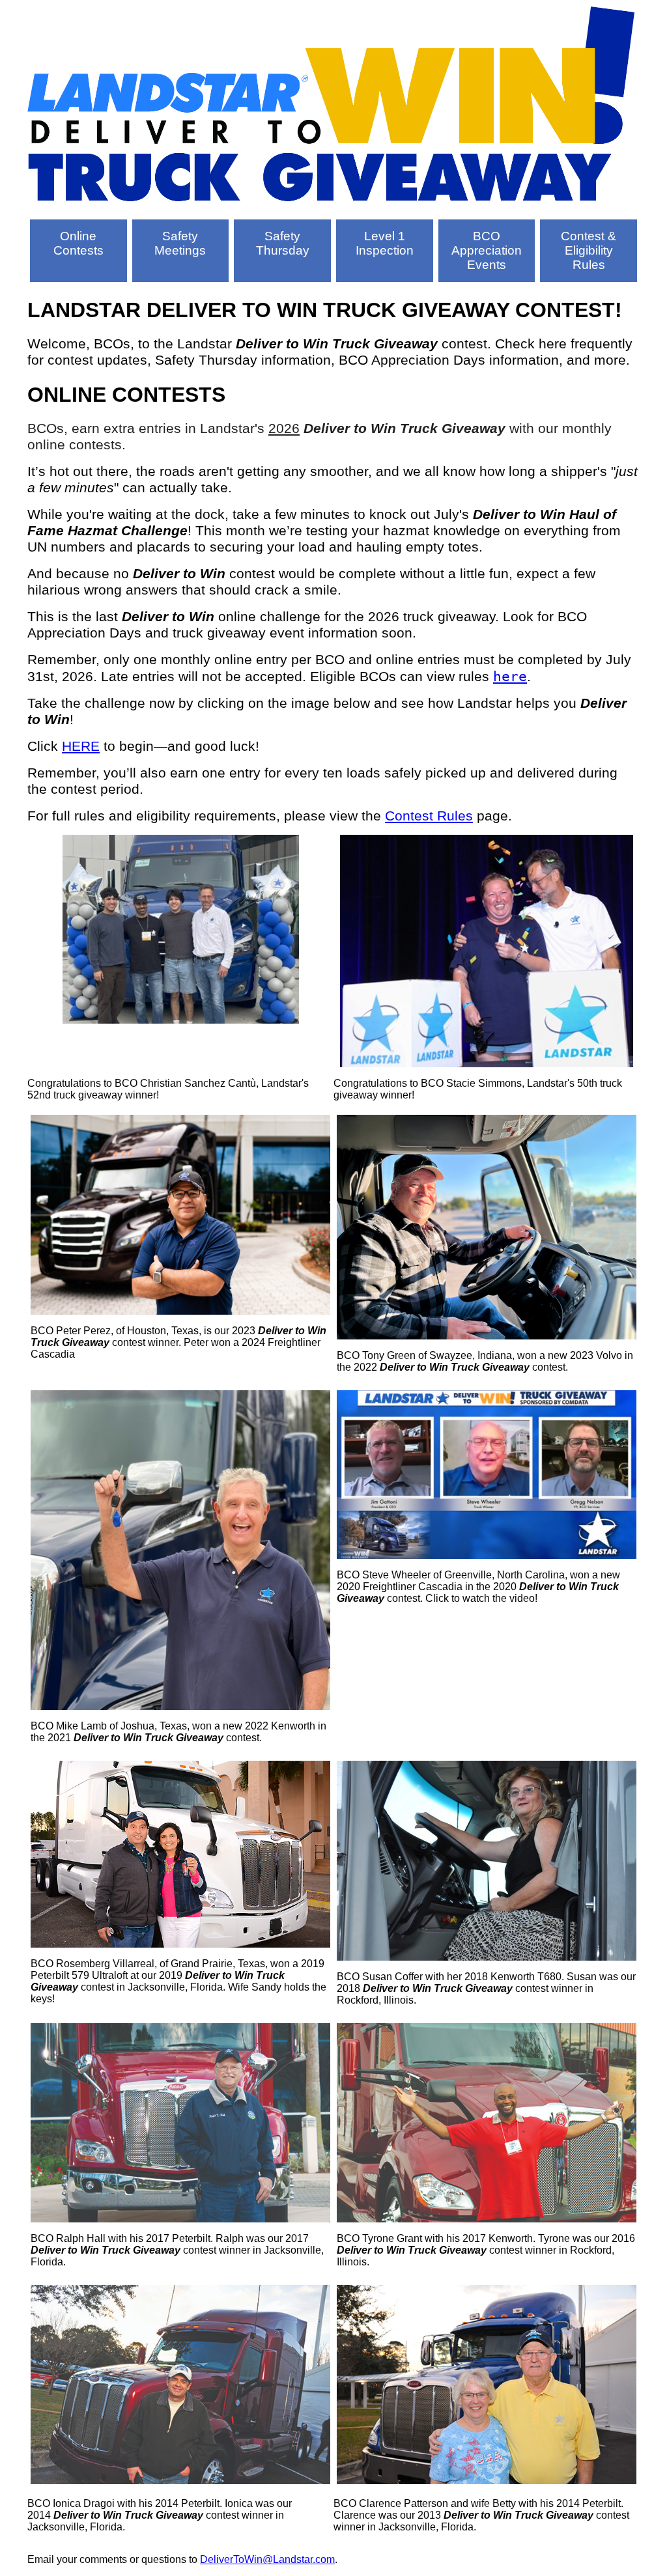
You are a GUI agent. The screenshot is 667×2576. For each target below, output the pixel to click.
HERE (81, 746)
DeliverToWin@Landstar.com (267, 2559)
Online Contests (78, 243)
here (510, 676)
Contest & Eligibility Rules (589, 250)
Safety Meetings (180, 243)
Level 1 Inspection (385, 243)
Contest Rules (429, 816)
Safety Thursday (283, 243)
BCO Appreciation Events (487, 250)
